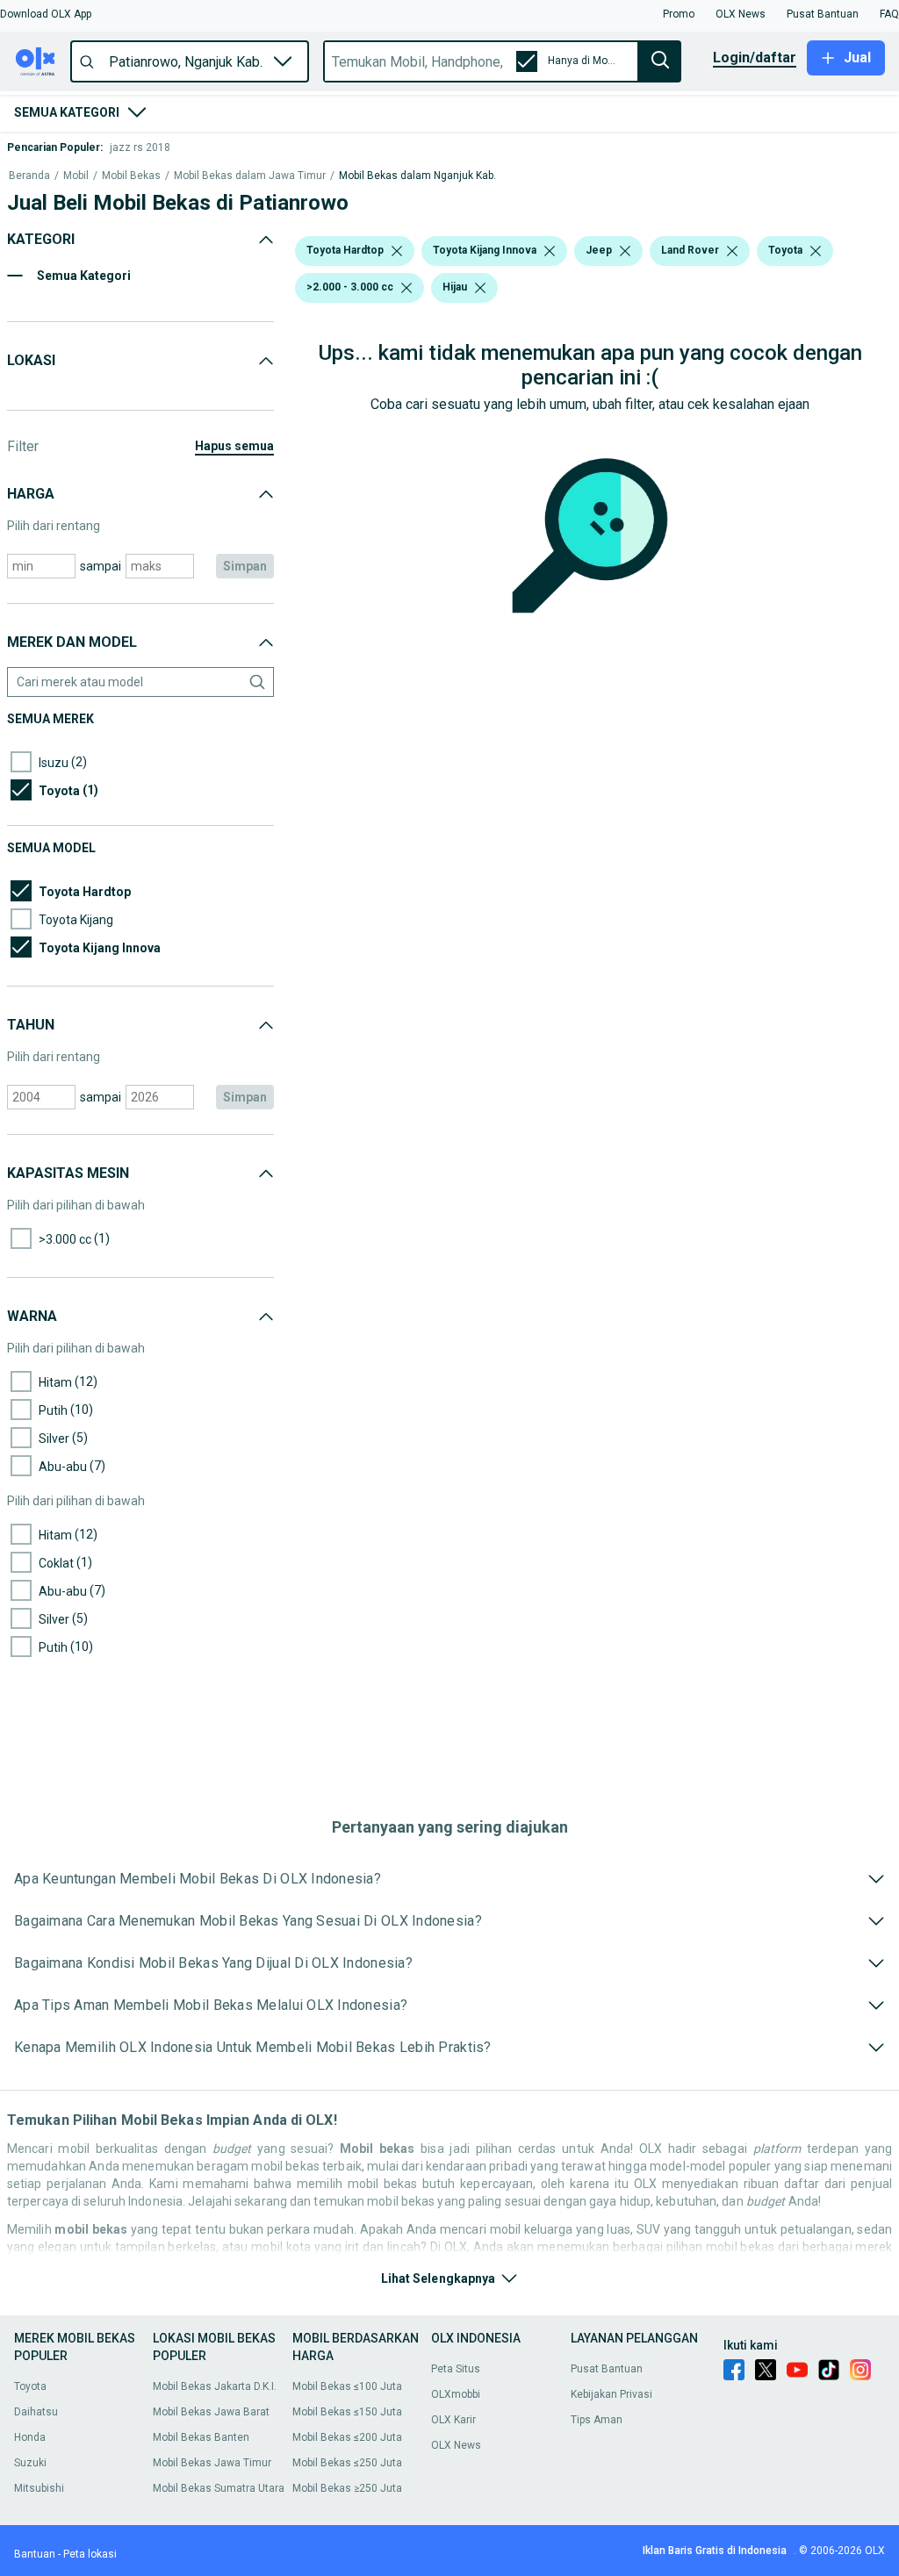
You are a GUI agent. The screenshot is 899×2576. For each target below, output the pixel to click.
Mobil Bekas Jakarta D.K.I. (215, 2386)
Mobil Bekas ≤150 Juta (347, 2412)
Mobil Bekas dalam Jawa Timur (250, 176)
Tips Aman (597, 2420)
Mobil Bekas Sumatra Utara (219, 2488)
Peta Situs (456, 2369)
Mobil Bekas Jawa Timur (212, 2463)
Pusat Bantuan (607, 2369)
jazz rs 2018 (140, 147)
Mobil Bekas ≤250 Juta (347, 2463)
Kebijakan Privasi (611, 2394)
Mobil (76, 176)
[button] (46, 14)
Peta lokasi (90, 2554)
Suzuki (30, 2463)
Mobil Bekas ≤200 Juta (347, 2437)
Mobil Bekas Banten (201, 2437)
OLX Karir (453, 2420)
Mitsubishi (39, 2488)
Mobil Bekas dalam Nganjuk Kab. (417, 176)
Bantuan (35, 2554)
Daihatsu (36, 2412)
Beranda (29, 176)
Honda (30, 2437)
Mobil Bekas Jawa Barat (211, 2412)
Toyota (30, 2386)
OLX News (456, 2445)
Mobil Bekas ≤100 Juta (347, 2386)
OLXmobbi (456, 2394)
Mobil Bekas (131, 176)
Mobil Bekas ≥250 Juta (347, 2488)
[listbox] (397, 251)
